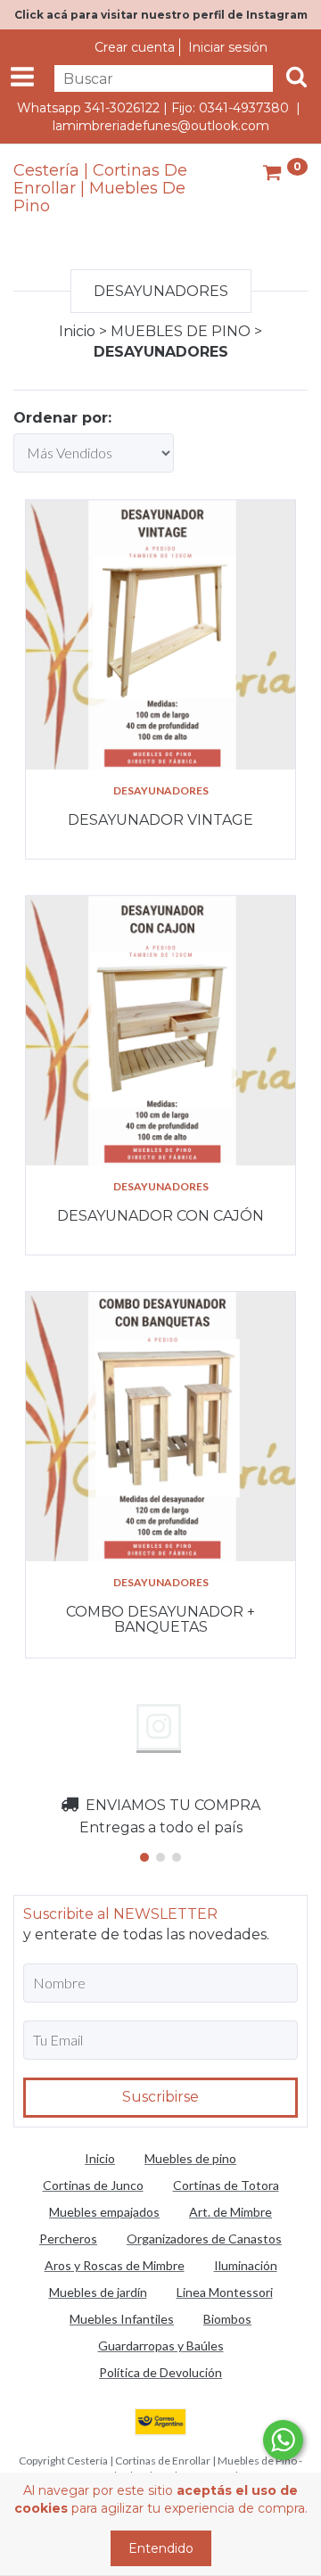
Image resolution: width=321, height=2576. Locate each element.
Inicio (77, 331)
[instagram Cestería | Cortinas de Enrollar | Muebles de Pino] (159, 1727)
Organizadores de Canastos (204, 2239)
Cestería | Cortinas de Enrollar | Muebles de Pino (100, 189)
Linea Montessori (225, 2292)
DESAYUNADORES (161, 790)
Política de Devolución (160, 2372)
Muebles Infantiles (122, 2319)
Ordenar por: (62, 418)
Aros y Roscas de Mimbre (115, 2265)
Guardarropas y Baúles (161, 2346)
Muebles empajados (104, 2212)
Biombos (227, 2319)
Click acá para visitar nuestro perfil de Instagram (161, 15)
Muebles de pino (190, 2158)
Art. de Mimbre (230, 2212)
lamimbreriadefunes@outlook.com (161, 126)
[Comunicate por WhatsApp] (283, 2440)
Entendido (161, 2548)
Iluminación (246, 2265)
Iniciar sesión (228, 47)
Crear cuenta (135, 47)
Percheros (68, 2239)
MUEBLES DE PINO (181, 331)
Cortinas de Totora (226, 2185)
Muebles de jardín (98, 2292)
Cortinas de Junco (93, 2185)
